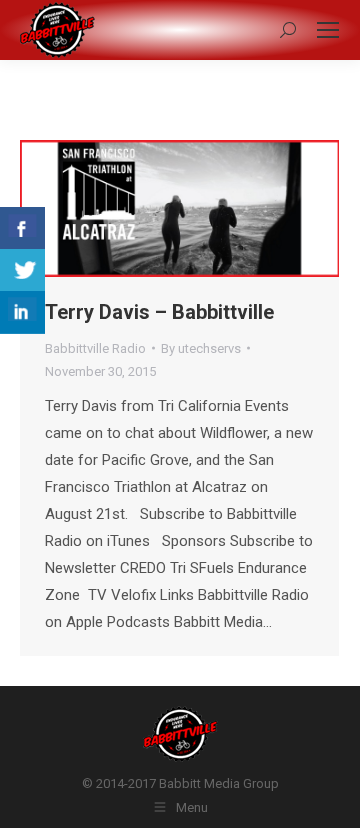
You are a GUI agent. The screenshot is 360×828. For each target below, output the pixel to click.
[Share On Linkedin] (22, 312)
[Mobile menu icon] (328, 30)
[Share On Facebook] (22, 228)
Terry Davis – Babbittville (159, 312)
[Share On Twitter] (22, 270)
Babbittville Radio (95, 348)
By (201, 348)
